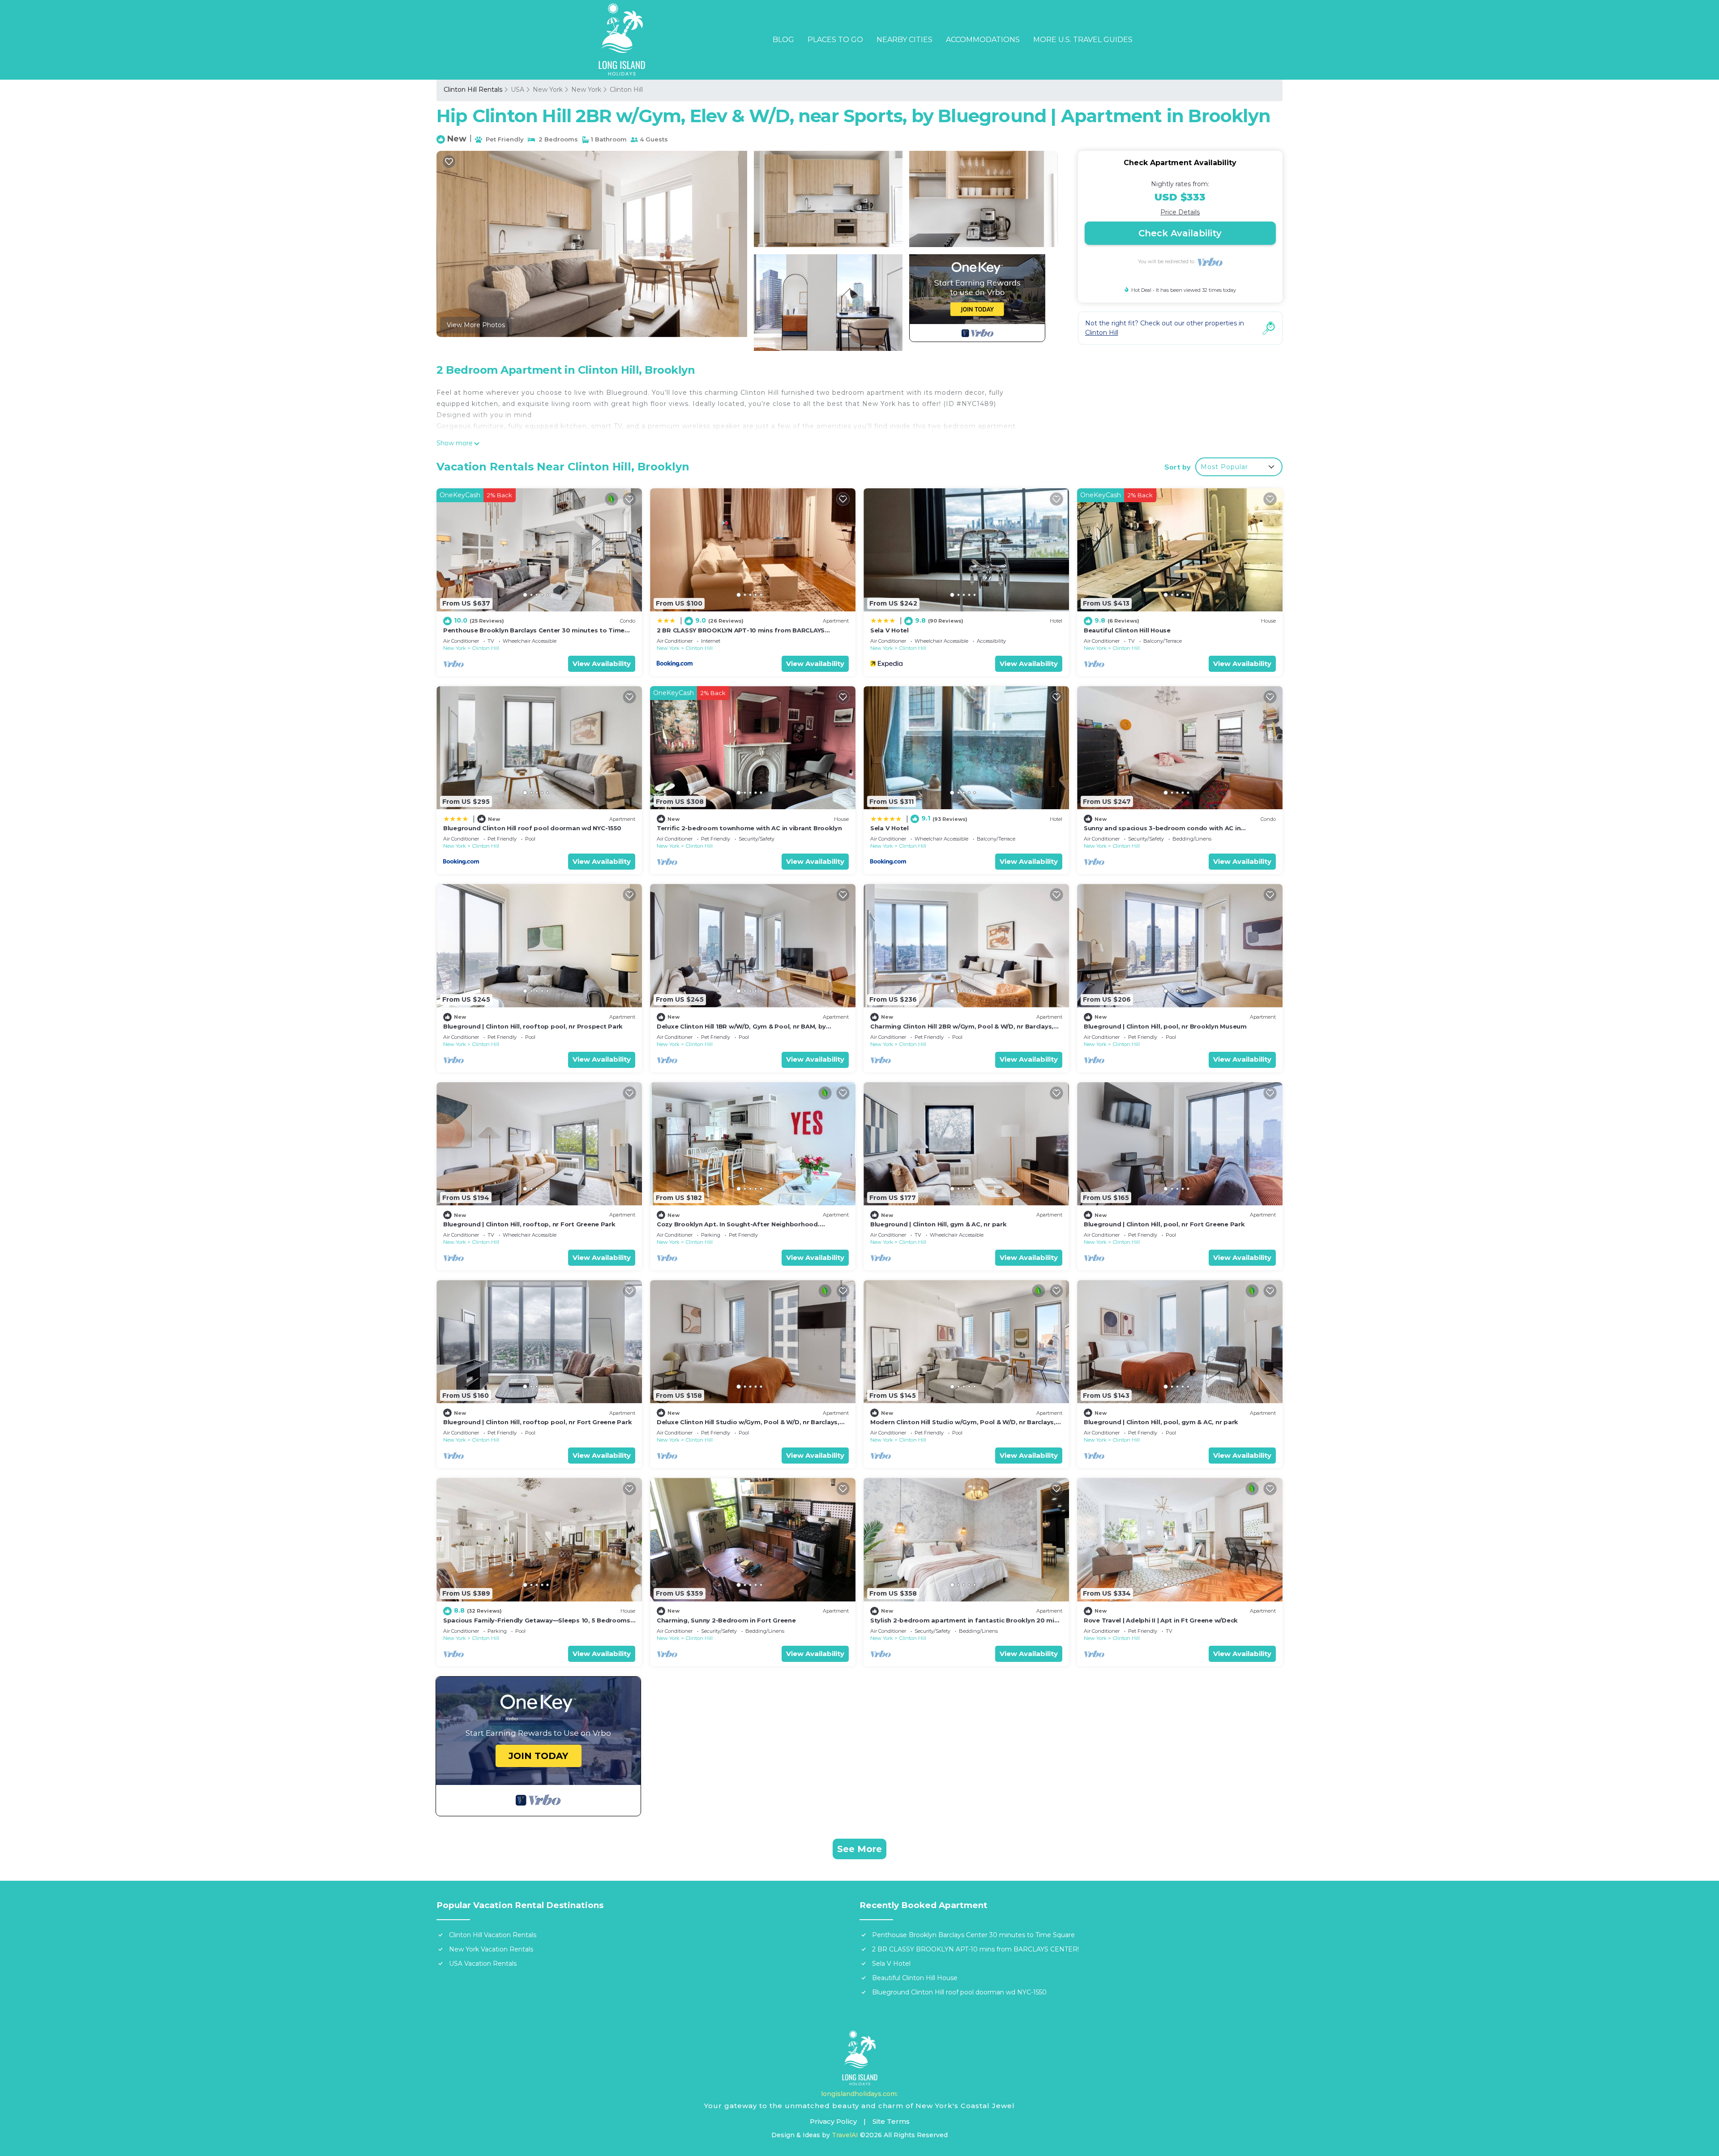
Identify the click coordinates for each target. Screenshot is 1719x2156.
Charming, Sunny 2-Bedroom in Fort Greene (726, 1620)
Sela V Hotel (889, 630)
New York (548, 90)
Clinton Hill (626, 90)
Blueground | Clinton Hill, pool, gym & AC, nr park (1161, 1422)
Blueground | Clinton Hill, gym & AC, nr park (939, 1224)
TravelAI (845, 2135)
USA (517, 90)
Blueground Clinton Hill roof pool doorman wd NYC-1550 (532, 828)
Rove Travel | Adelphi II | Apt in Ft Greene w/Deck (1161, 1620)
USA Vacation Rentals (483, 1964)
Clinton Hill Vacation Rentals (493, 1935)
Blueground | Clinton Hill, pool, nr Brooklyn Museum (1165, 1026)
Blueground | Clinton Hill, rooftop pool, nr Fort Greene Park (537, 1422)
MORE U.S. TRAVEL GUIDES (1083, 40)
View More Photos (476, 325)
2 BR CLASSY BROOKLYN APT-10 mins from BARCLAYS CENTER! (975, 1949)
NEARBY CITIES (904, 40)
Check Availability (1180, 233)
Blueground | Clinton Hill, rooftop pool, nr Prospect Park (533, 1026)
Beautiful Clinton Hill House (1127, 630)
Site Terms (891, 2121)
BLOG (783, 40)
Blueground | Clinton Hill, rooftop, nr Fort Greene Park (529, 1224)
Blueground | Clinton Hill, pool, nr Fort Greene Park (1164, 1224)
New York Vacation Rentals (491, 1949)
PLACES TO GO (835, 40)
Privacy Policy (833, 2121)
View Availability (602, 664)
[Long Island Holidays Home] (860, 2058)
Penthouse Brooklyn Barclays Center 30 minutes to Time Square (973, 1935)
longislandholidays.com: (859, 2094)
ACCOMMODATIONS (983, 40)
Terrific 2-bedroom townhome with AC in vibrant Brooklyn (749, 828)
